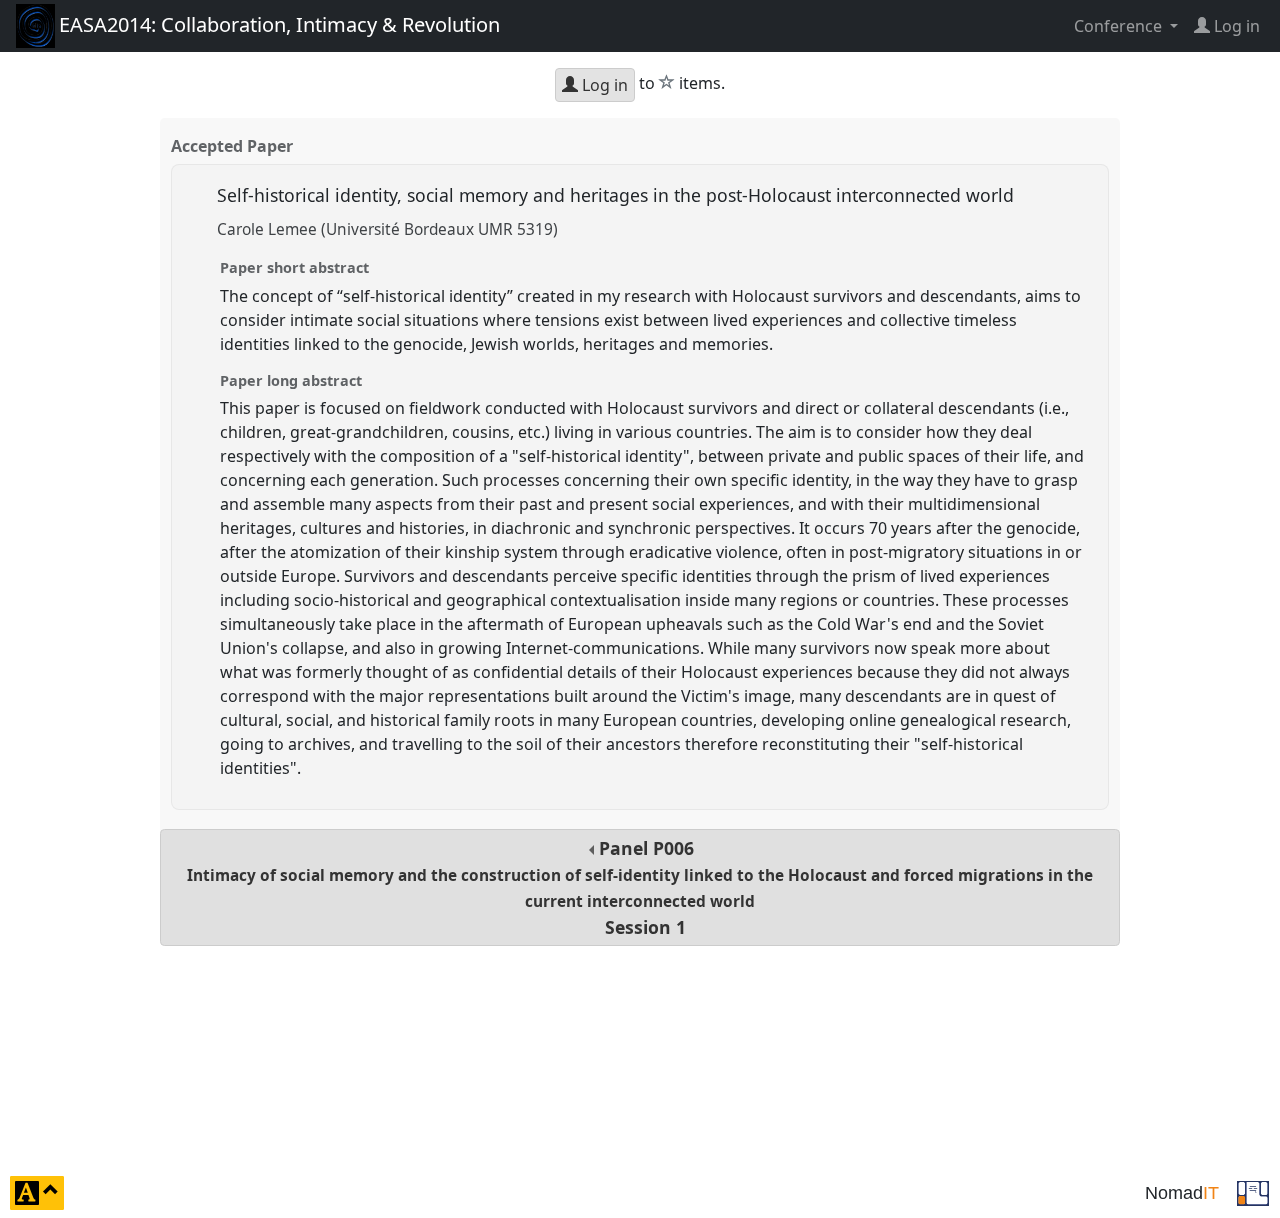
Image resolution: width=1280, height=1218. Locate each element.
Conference (1120, 26)
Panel (640, 887)
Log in (603, 85)
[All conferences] (1253, 1191)
